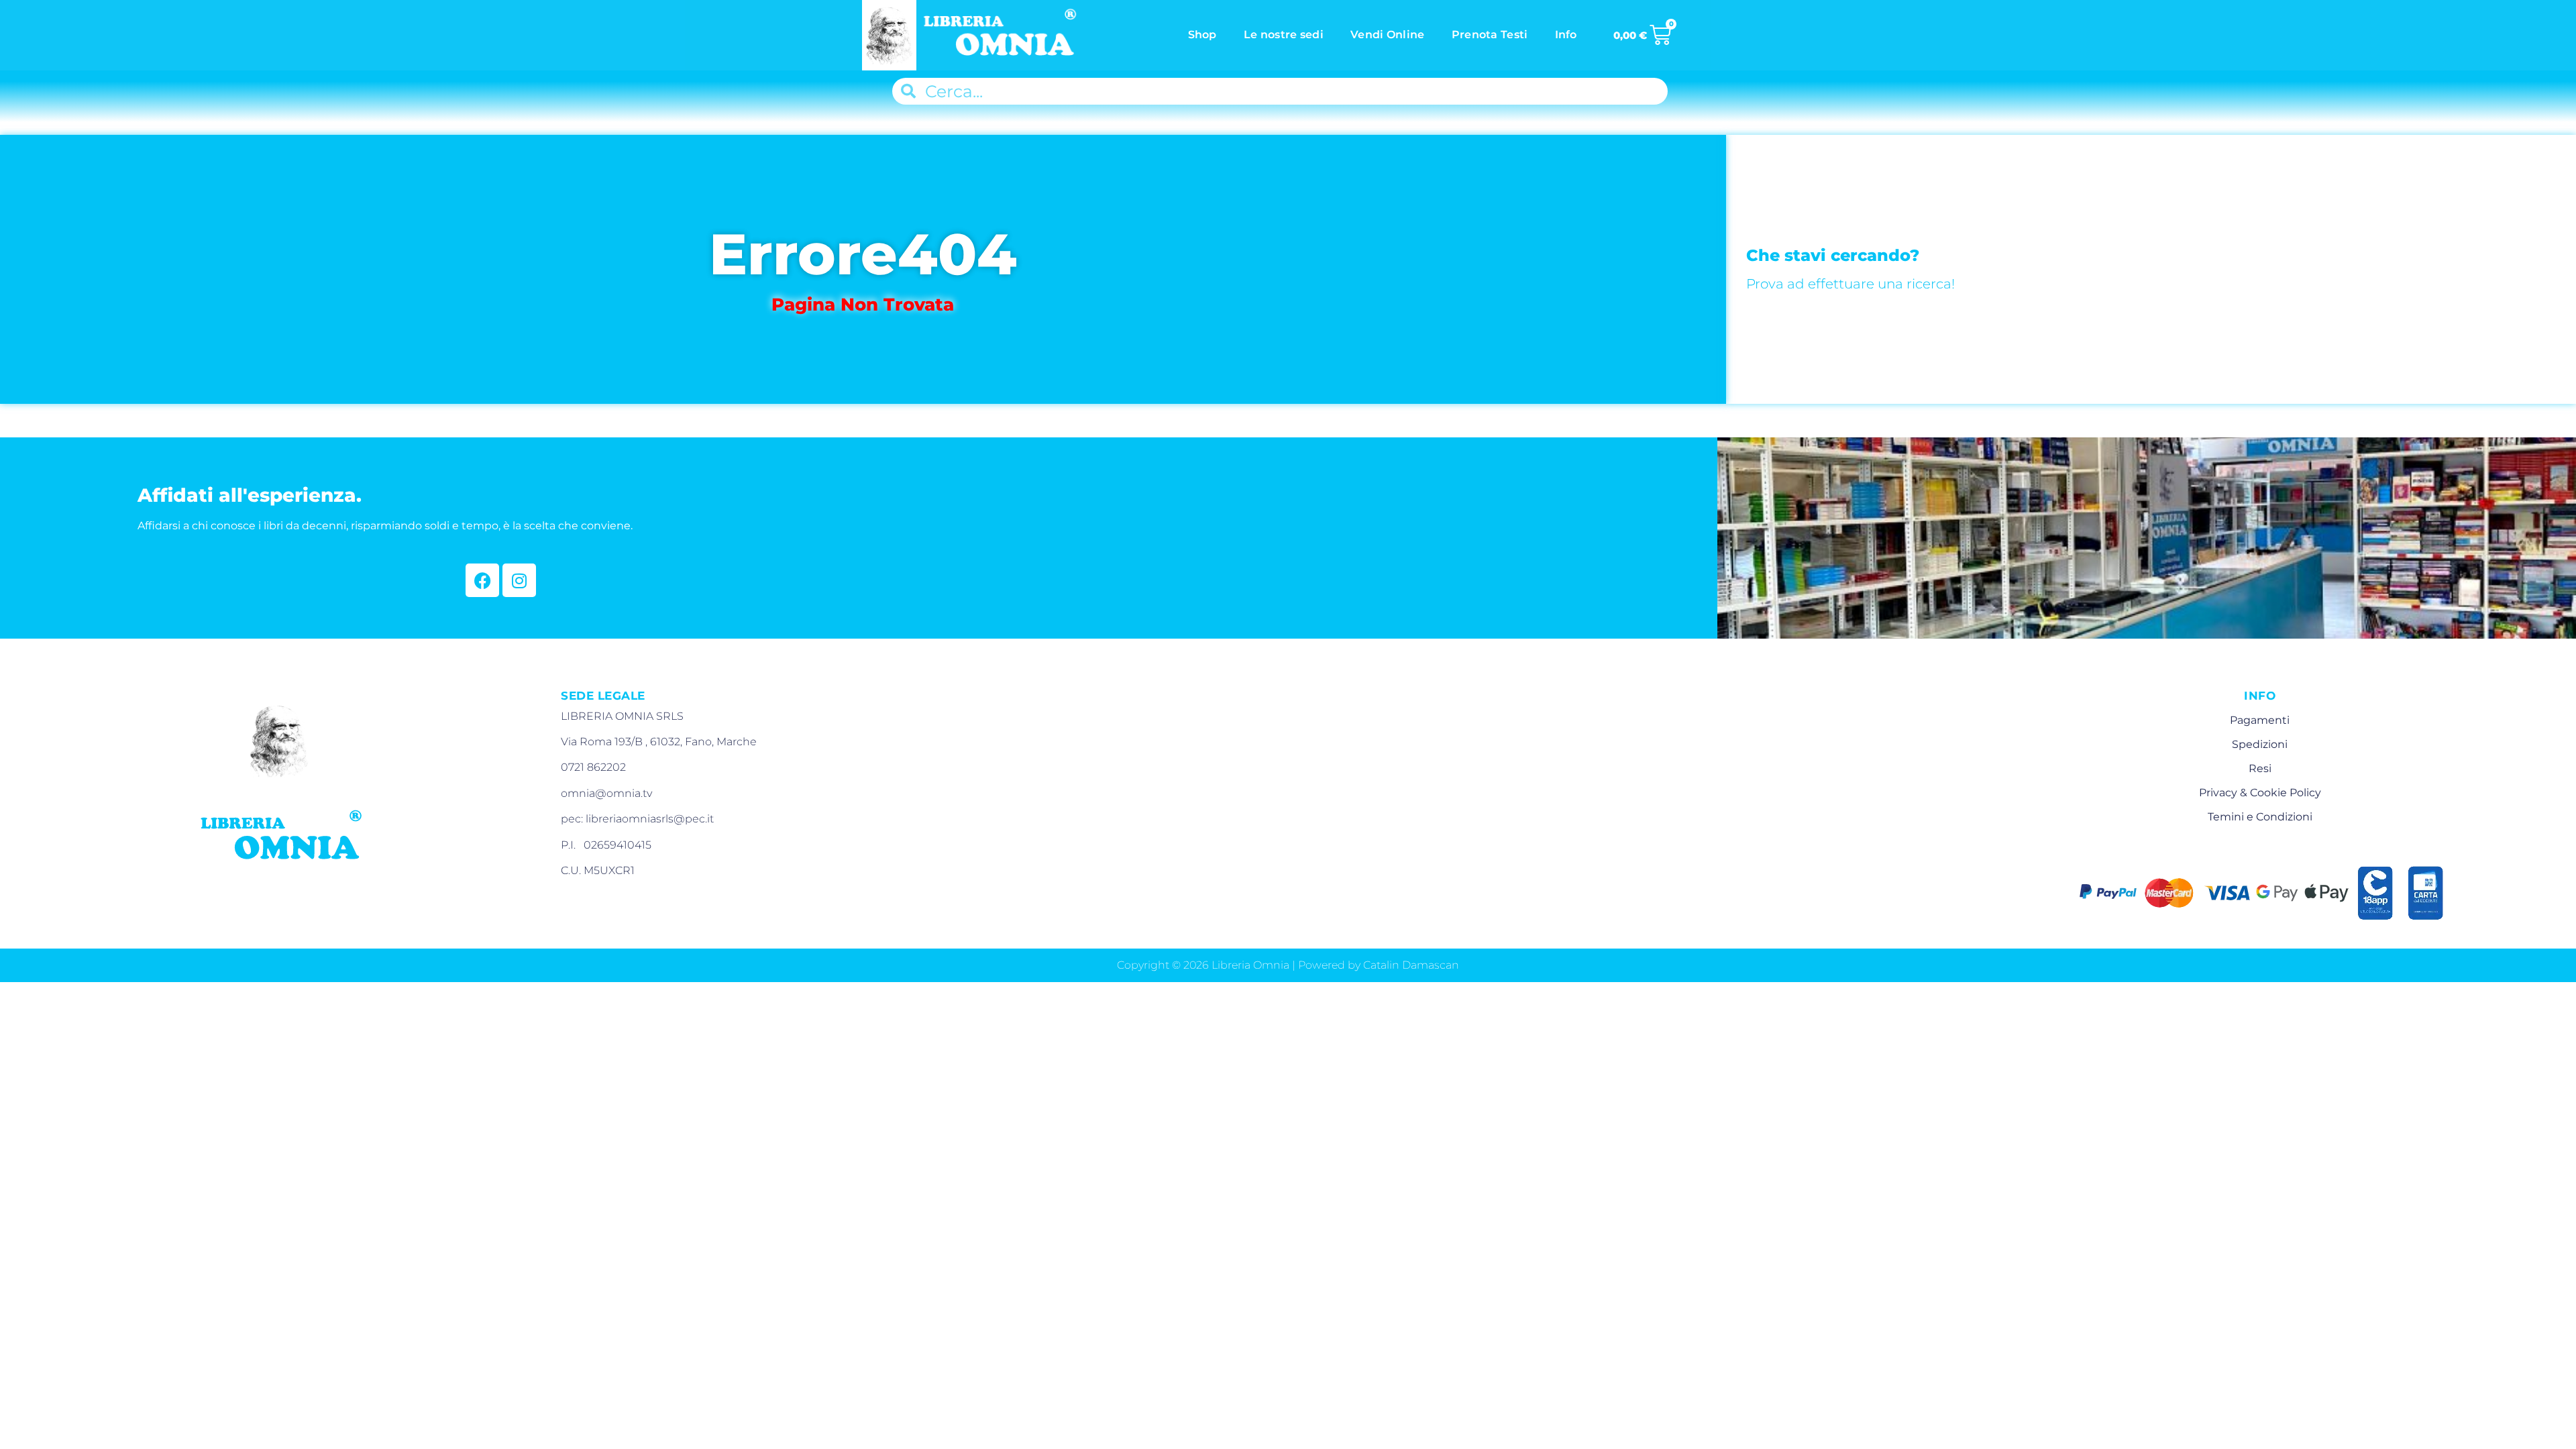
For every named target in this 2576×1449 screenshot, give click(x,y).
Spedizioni (2260, 744)
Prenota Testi (1490, 35)
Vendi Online (1388, 35)
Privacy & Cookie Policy (2260, 793)
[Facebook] (482, 580)
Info (1566, 35)
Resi (2260, 768)
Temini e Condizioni (2260, 817)
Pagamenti (2260, 720)
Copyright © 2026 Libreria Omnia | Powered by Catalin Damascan (1288, 965)
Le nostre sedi (1284, 35)
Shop (1202, 35)
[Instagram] (519, 580)
